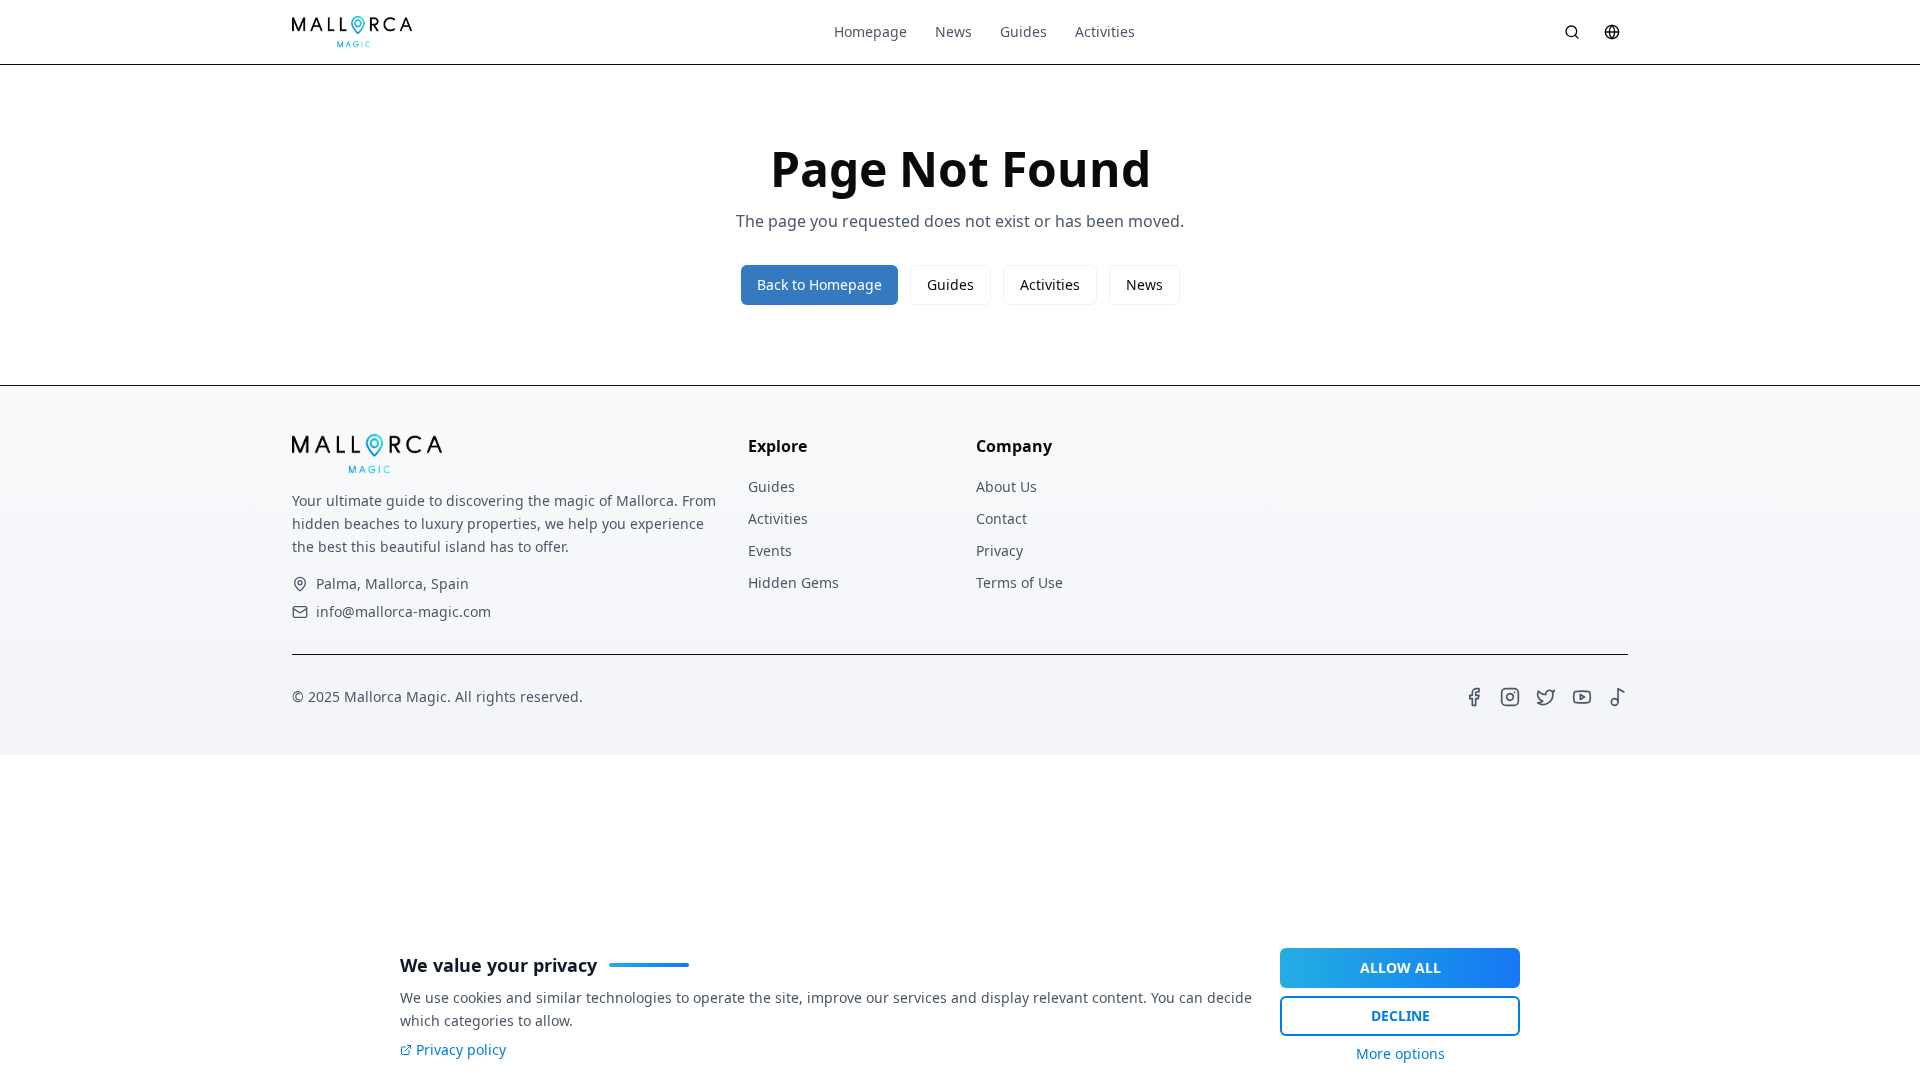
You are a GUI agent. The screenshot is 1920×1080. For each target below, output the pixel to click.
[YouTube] (1582, 697)
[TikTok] (1618, 697)
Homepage (870, 31)
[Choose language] (1612, 32)
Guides (1023, 31)
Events (770, 550)
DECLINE (1400, 1015)
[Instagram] (1510, 697)
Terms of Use (1019, 582)
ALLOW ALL (1400, 967)
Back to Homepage (819, 284)
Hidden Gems (793, 582)
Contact (1001, 518)
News (953, 31)
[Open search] (1572, 32)
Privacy (999, 550)
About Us (1006, 486)
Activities (1105, 31)
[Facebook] (1474, 697)
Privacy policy (461, 1049)
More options (1400, 1053)
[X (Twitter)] (1546, 697)
